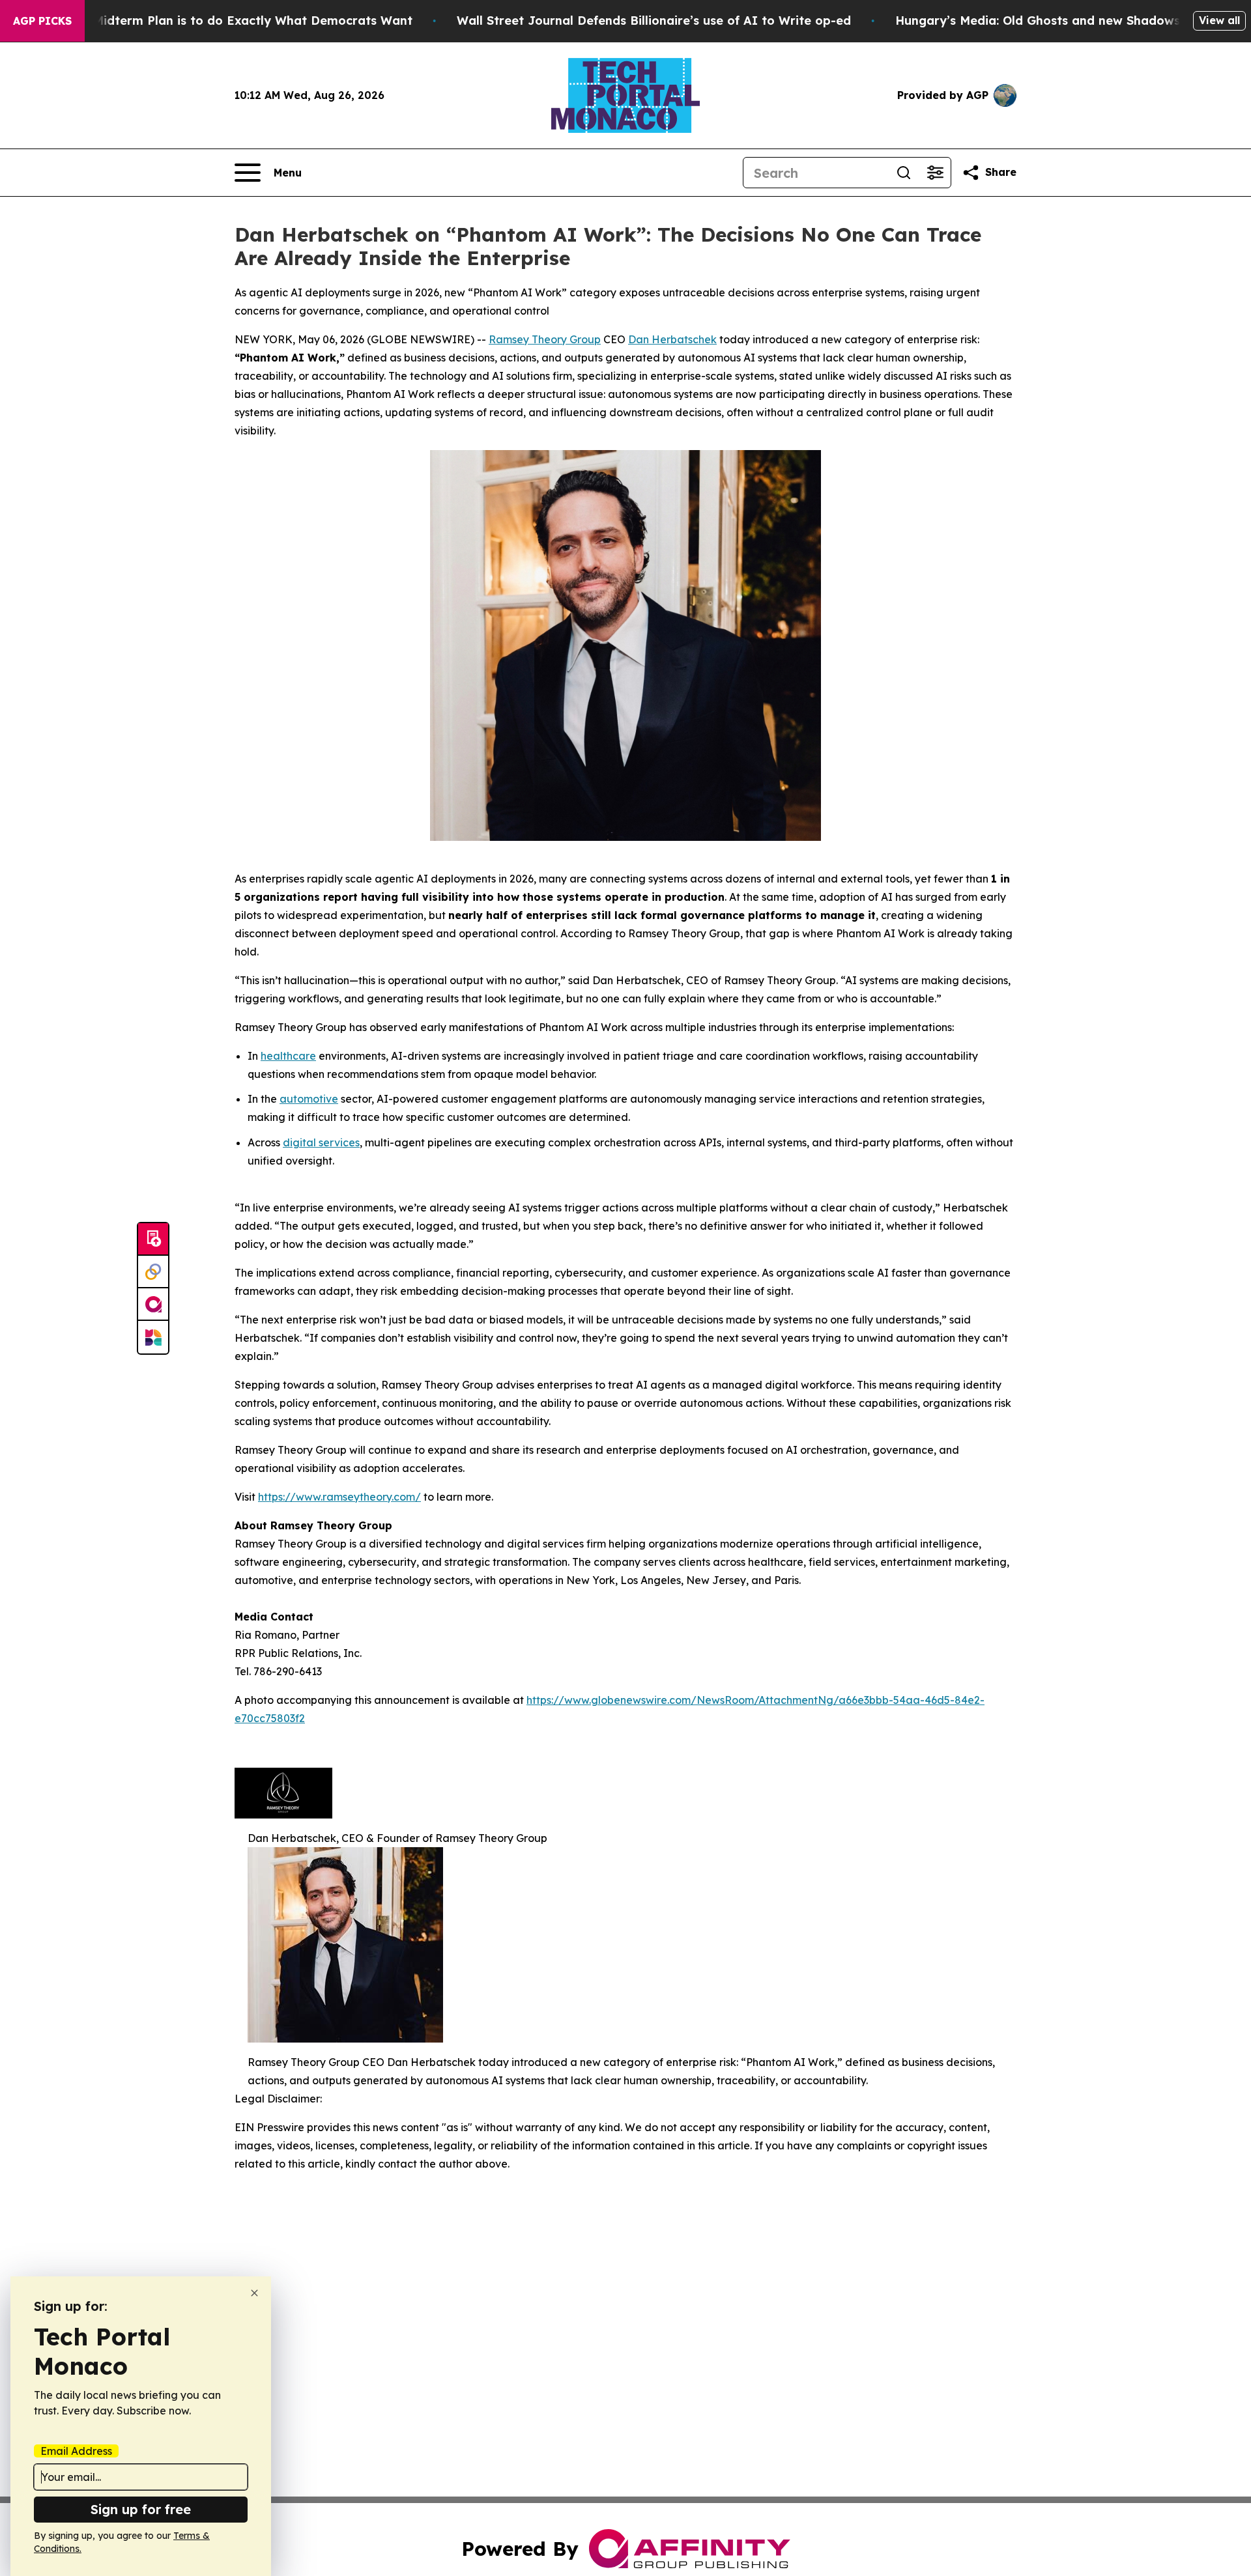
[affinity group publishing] (153, 1305)
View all (1219, 20)
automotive (309, 1099)
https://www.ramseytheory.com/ (339, 1497)
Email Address (76, 2451)
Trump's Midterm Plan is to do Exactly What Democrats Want (227, 21)
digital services (321, 1142)
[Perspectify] (153, 1272)
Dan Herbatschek (672, 339)
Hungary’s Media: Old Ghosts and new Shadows (1038, 21)
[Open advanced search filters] (935, 173)
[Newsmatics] (153, 1337)
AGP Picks (42, 21)
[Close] (254, 2293)
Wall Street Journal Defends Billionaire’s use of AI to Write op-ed (654, 21)
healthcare (288, 1056)
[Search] (904, 173)
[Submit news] (153, 1239)
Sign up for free (141, 2509)
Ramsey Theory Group (545, 339)
